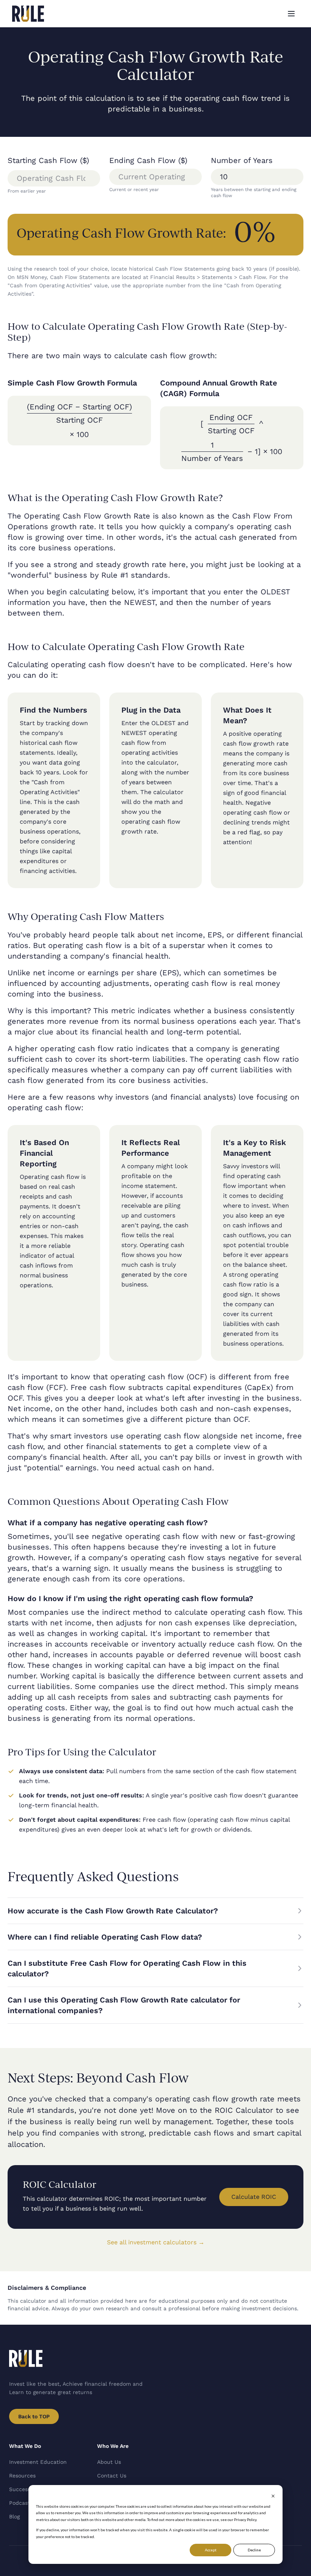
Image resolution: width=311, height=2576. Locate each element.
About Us (109, 2462)
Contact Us (112, 2476)
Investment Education (38, 2462)
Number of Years (242, 160)
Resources (22, 2476)
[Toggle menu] (291, 14)
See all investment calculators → (156, 2242)
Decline (254, 2550)
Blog (14, 2516)
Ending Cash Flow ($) (148, 160)
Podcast (20, 2503)
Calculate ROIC (254, 2197)
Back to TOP (34, 2416)
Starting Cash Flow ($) (48, 160)
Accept (211, 2550)
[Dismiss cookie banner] (273, 2496)
